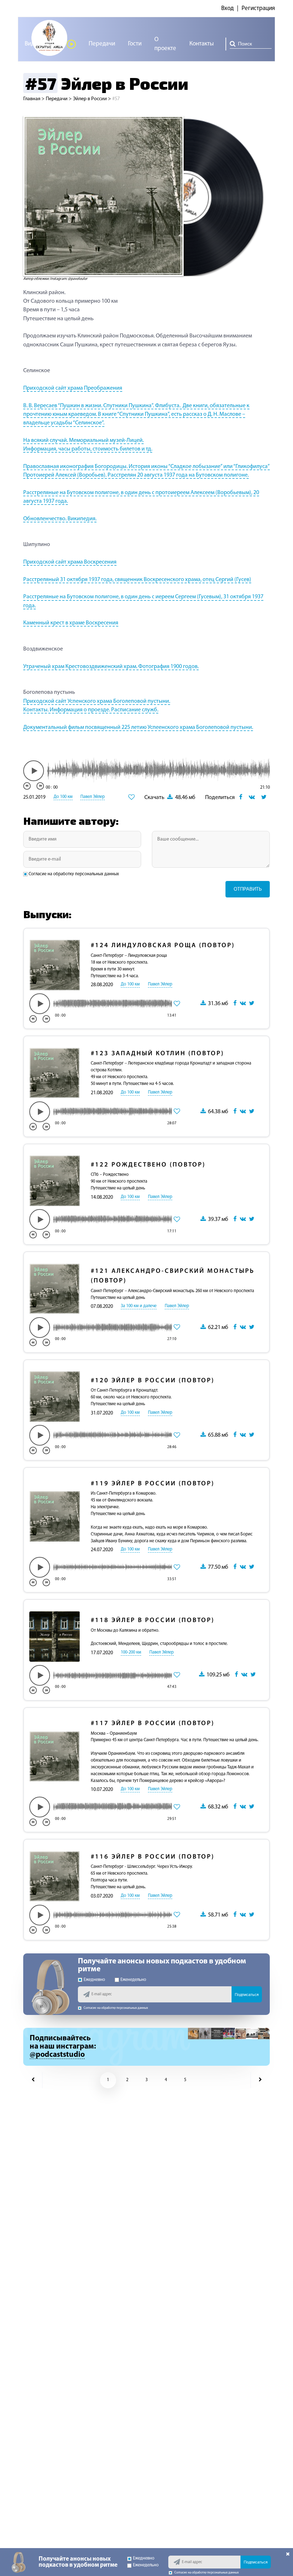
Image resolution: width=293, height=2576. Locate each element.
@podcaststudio (57, 2055)
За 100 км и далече (139, 1306)
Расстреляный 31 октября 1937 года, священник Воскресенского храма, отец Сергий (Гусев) (137, 580)
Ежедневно (94, 1980)
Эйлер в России (90, 99)
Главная (32, 99)
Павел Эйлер (93, 797)
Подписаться (247, 1995)
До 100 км (63, 797)
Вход (227, 8)
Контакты (202, 44)
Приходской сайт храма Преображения (73, 388)
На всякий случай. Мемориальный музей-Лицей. (83, 440)
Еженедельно (133, 1980)
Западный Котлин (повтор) (157, 1054)
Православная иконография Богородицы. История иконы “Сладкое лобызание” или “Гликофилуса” (146, 467)
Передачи (102, 44)
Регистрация (258, 8)
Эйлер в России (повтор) (153, 1381)
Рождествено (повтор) (148, 1165)
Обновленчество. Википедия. (60, 519)
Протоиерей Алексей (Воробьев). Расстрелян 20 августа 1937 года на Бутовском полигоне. (136, 475)
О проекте (165, 44)
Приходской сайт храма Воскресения (70, 562)
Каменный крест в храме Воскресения (71, 623)
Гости (135, 44)
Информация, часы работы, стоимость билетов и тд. (88, 449)
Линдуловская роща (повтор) (163, 946)
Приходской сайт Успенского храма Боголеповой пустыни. (97, 701)
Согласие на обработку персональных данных (74, 874)
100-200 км (131, 1652)
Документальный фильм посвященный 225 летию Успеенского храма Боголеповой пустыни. (138, 727)
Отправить (248, 889)
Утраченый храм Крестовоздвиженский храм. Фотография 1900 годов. (111, 667)
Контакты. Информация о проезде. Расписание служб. (91, 710)
